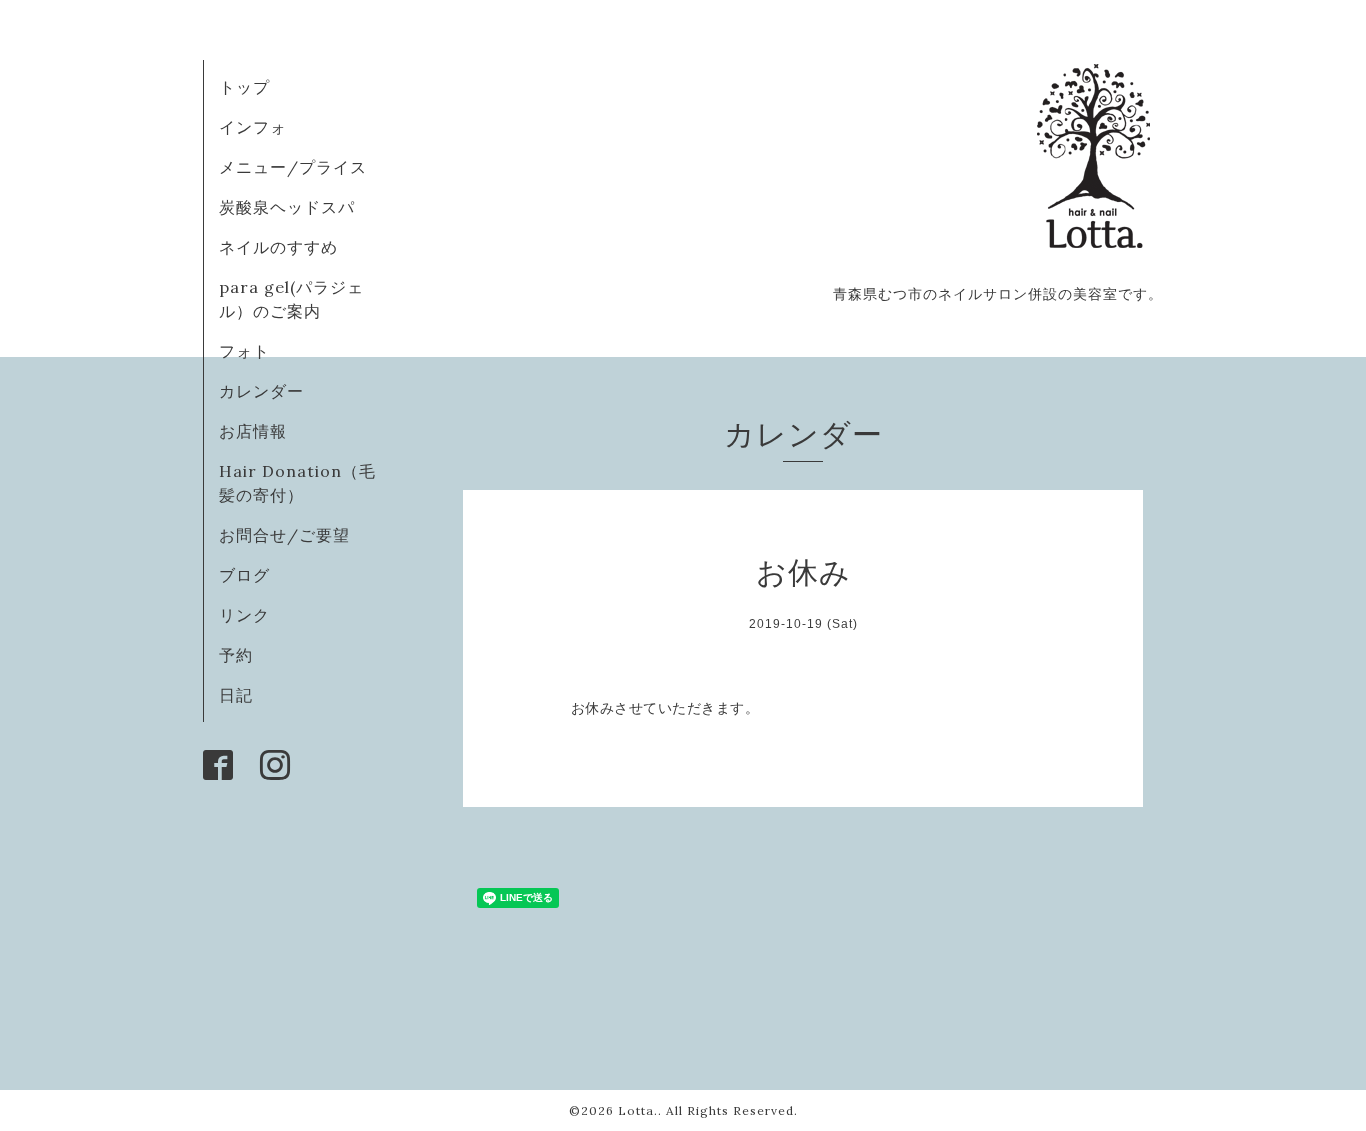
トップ (244, 87)
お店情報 (253, 431)
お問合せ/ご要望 (284, 535)
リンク (244, 615)
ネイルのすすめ (278, 247)
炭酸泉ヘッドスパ (287, 207)
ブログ (244, 575)
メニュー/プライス (293, 167)
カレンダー (261, 391)
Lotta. (638, 1110)
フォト (244, 351)
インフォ (253, 127)
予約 (236, 655)
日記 (236, 695)
